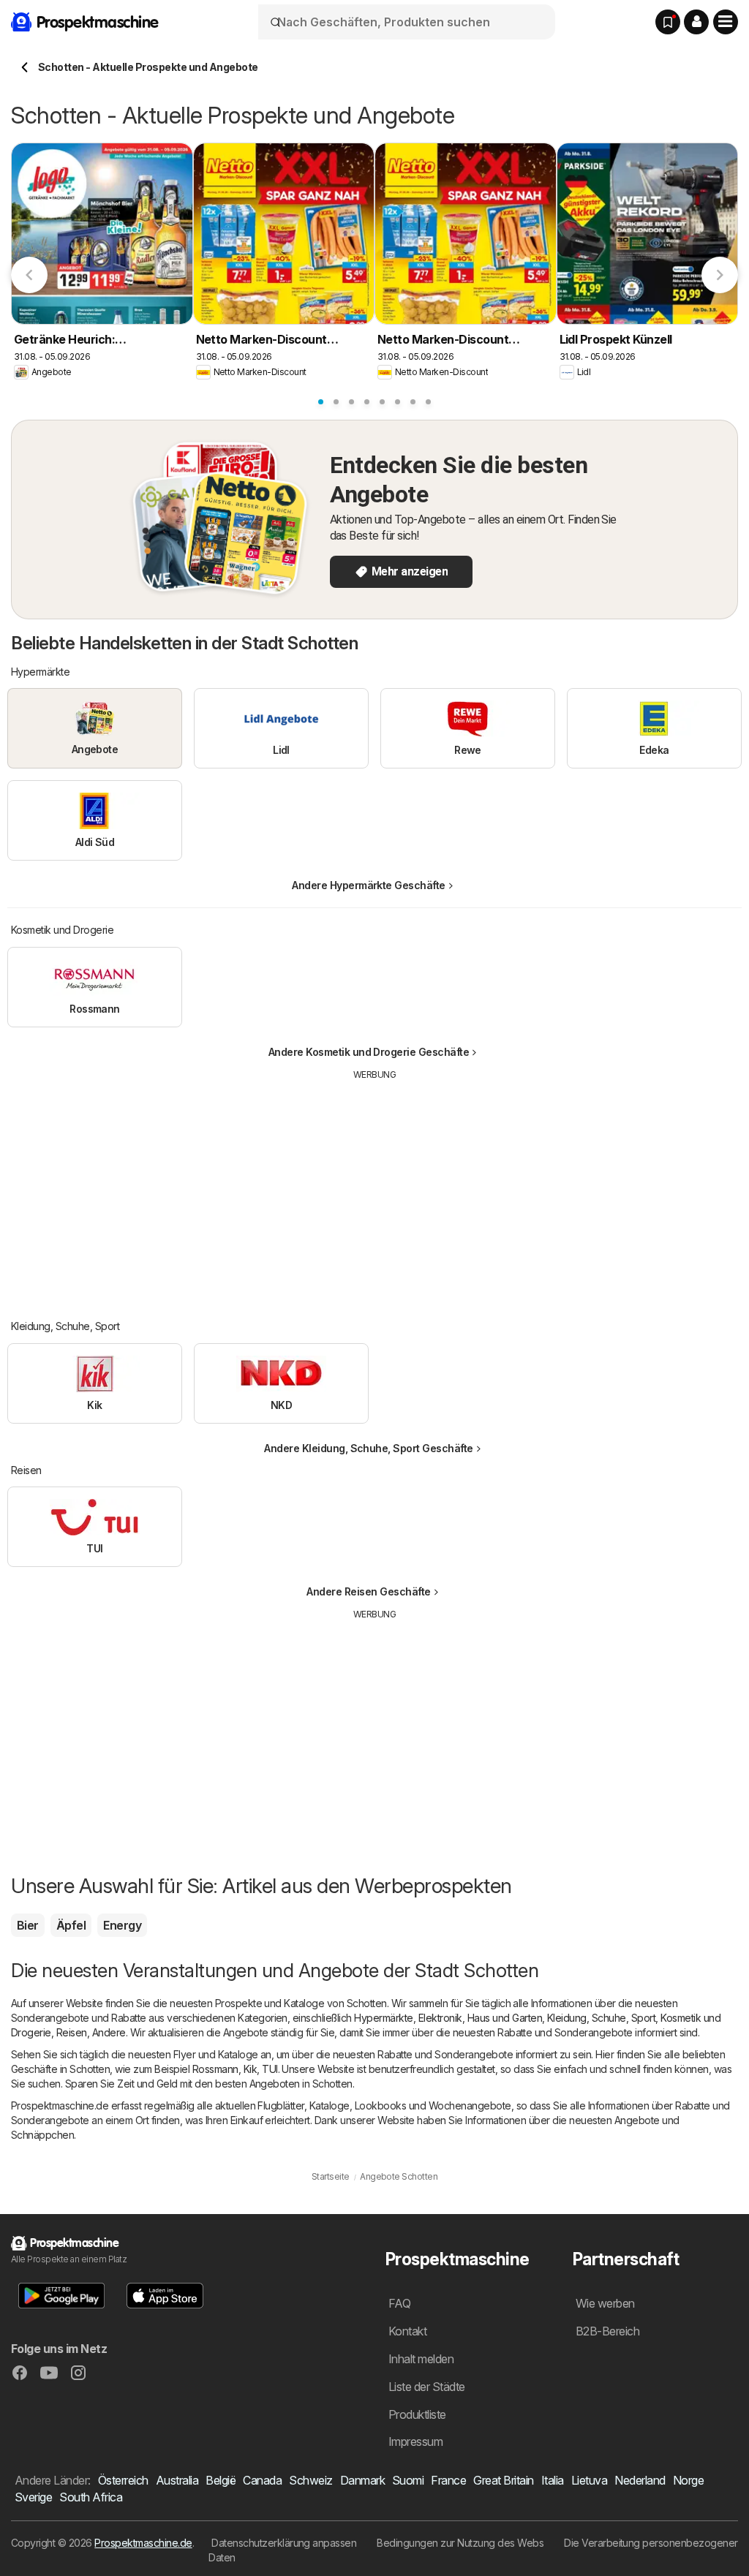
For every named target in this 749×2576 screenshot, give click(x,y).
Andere (109, 2032)
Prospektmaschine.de (143, 2543)
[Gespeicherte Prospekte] (668, 22)
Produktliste (417, 2414)
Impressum (415, 2441)
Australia (177, 2480)
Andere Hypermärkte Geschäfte (369, 885)
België (221, 2480)
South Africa (91, 2497)
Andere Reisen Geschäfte (368, 1591)
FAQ (399, 2303)
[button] (696, 22)
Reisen (72, 2032)
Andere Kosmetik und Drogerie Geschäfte (369, 1052)
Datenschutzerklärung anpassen (284, 2543)
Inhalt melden (421, 2359)
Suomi (408, 2480)
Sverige (33, 2497)
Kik (250, 2069)
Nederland (640, 2480)
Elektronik (440, 2018)
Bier (28, 1925)
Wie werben (605, 2303)
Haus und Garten (505, 2018)
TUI (270, 2069)
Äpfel (71, 1925)
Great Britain (503, 2480)
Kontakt (407, 2331)
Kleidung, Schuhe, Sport (601, 2018)
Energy (122, 1925)
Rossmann (215, 2069)
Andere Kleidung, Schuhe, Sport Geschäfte (369, 1448)
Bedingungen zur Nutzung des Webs (460, 2543)
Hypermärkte (383, 2018)
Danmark (362, 2480)
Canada (262, 2480)
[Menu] (726, 22)
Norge (688, 2480)
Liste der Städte (427, 2387)
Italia (553, 2480)
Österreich (123, 2480)
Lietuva (589, 2480)
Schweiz (310, 2480)
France (448, 2480)
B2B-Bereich (607, 2331)
